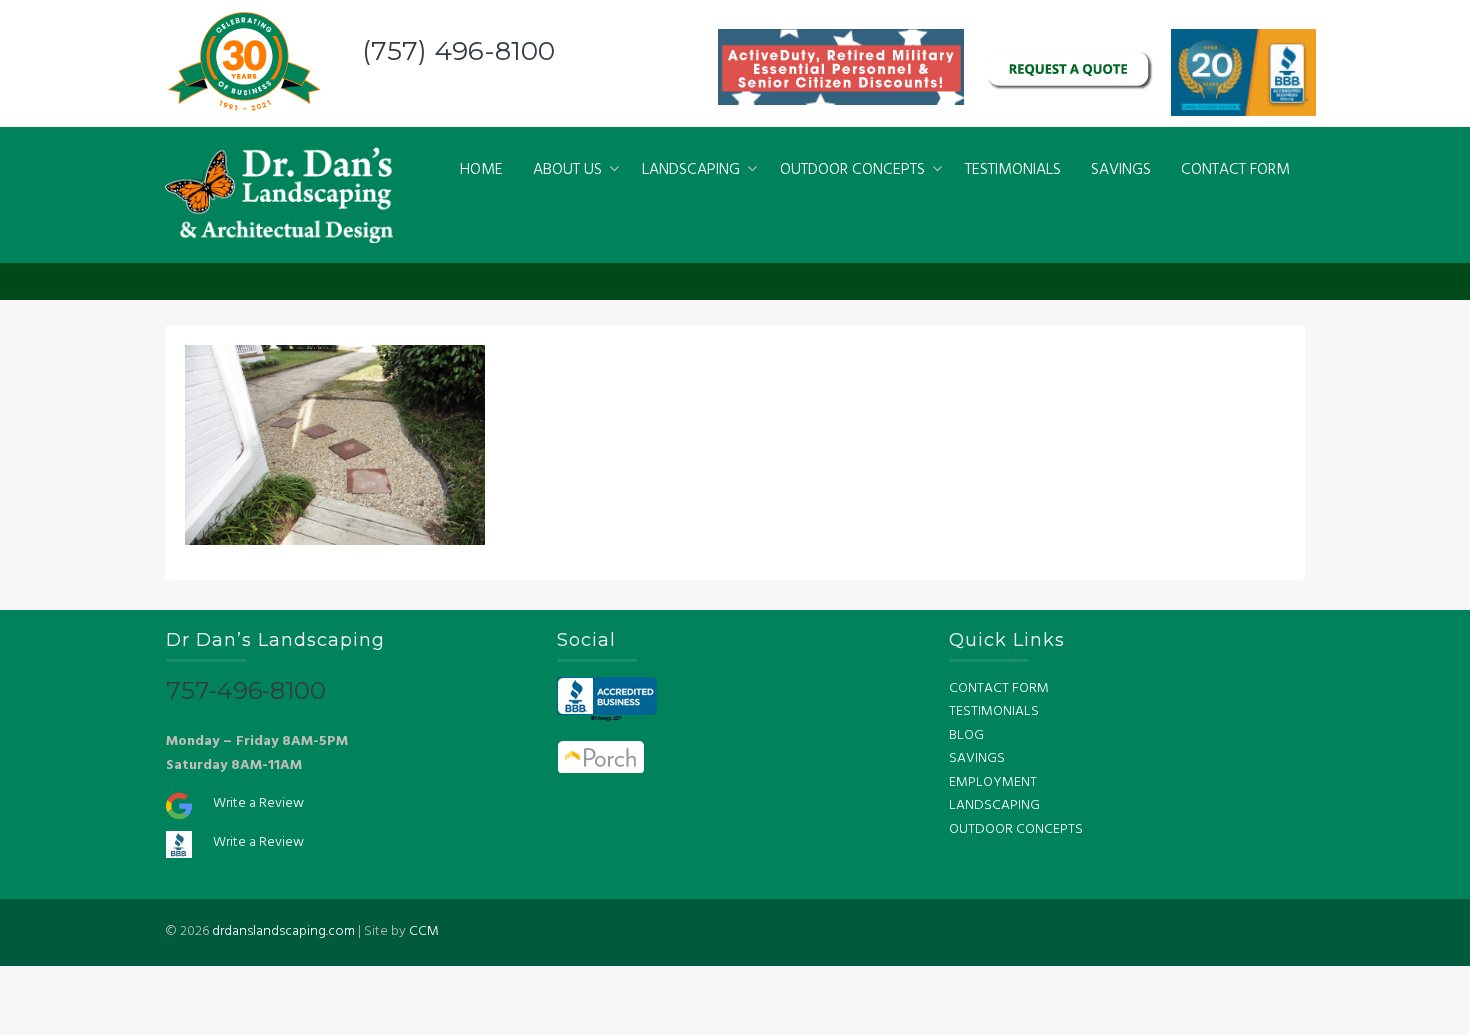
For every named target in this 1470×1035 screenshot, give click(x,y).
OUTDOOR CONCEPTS (852, 170)
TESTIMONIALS (1013, 170)
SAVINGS (1121, 170)
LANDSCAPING (691, 170)
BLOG (966, 735)
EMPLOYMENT (993, 782)
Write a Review (258, 803)
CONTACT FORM (1235, 170)
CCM (424, 931)
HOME (481, 170)
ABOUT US (567, 170)
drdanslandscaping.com (283, 931)
